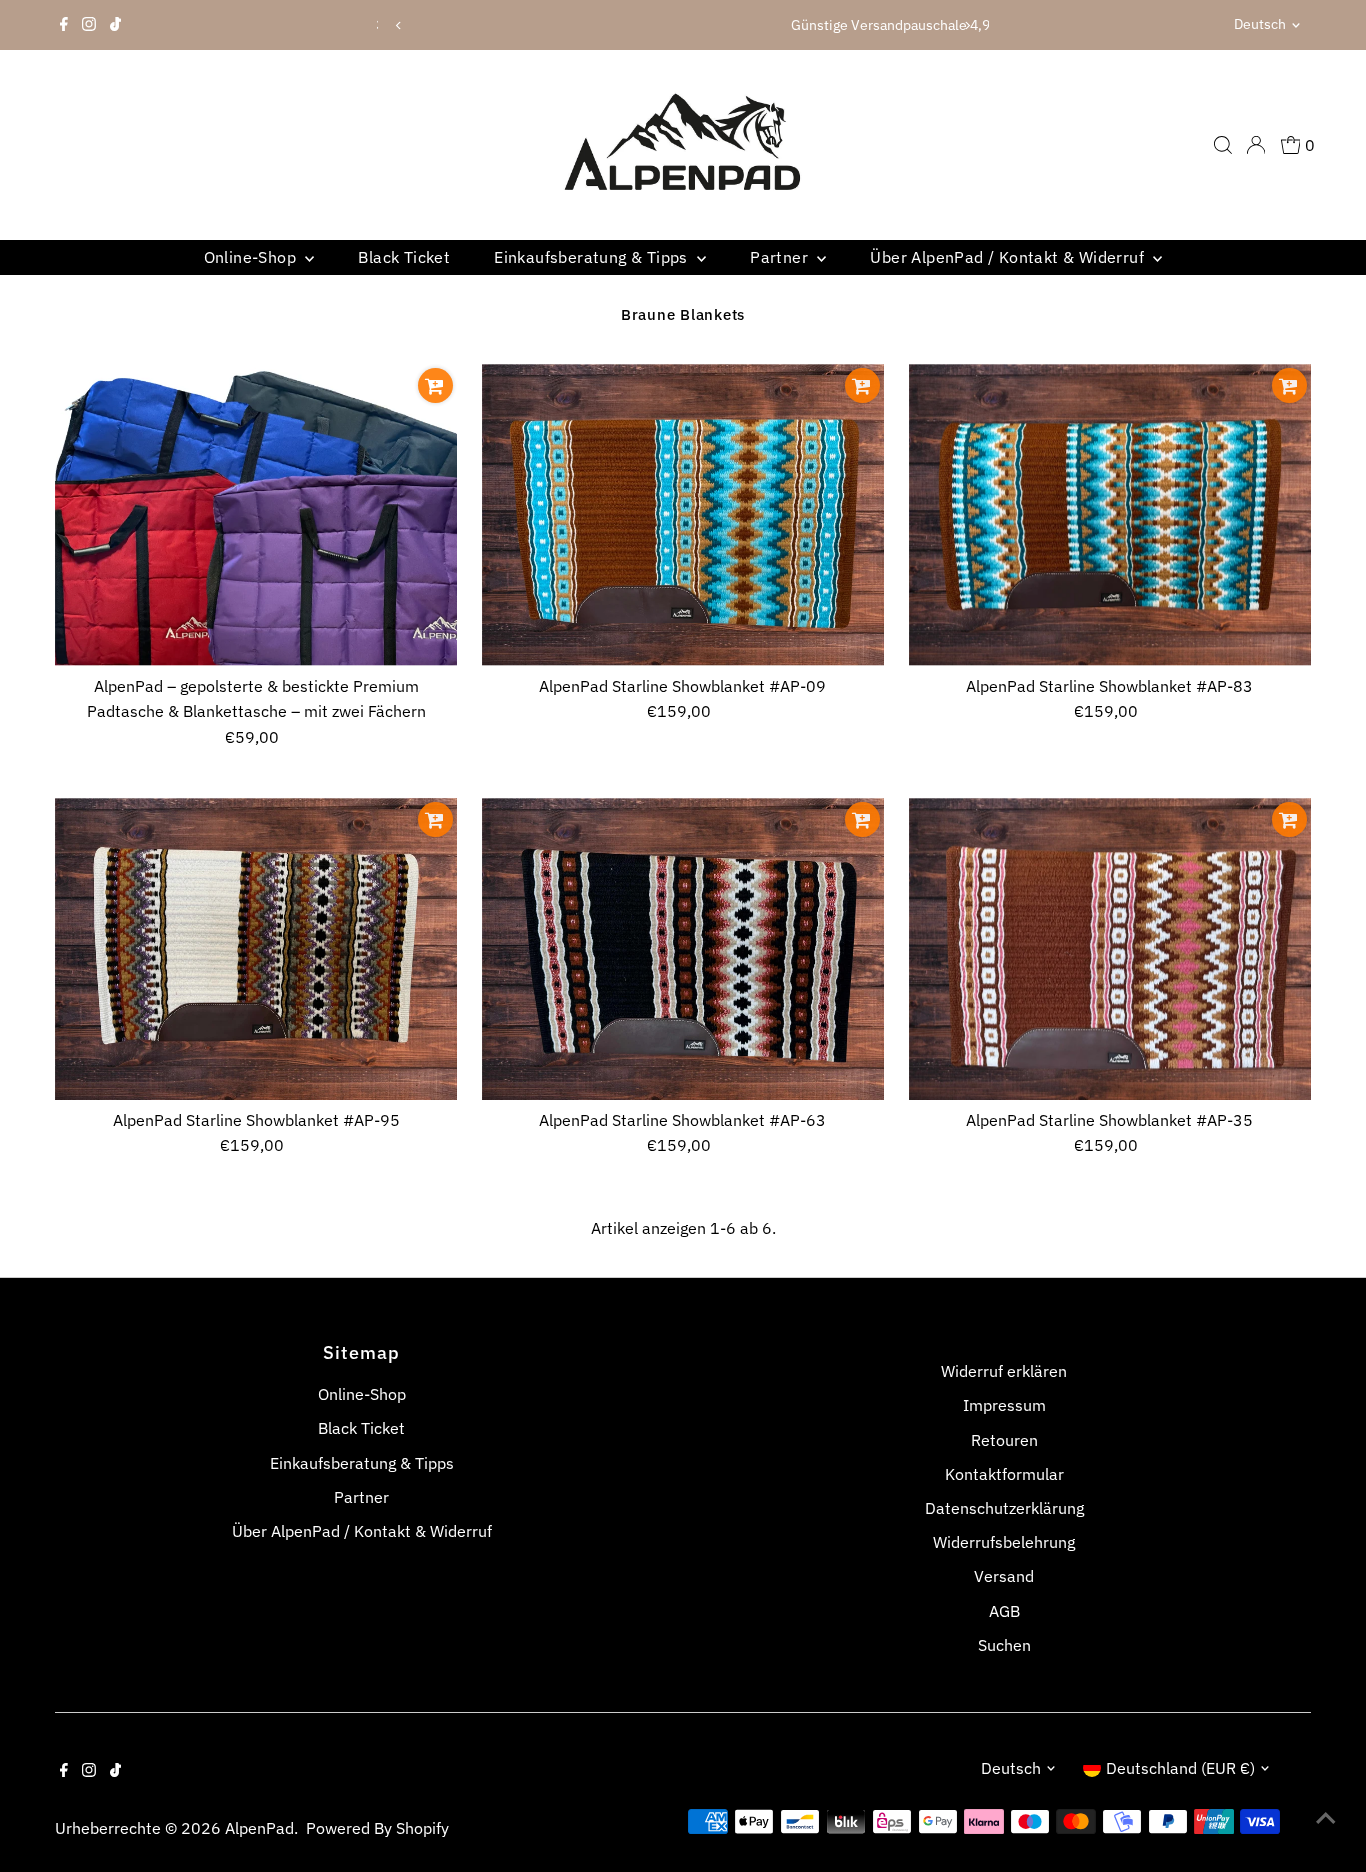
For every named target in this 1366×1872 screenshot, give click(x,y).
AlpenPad (259, 1828)
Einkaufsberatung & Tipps (593, 257)
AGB (1004, 1611)
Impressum (1004, 1405)
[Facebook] (64, 25)
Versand (1004, 1576)
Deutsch (1260, 24)
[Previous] (399, 25)
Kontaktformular (1004, 1474)
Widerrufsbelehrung (1004, 1542)
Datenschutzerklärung (1004, 1508)
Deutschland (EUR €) (1180, 1768)
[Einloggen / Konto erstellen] (1256, 145)
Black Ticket (404, 257)
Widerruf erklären (1004, 1371)
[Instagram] (89, 25)
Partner (781, 257)
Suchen (1004, 1645)
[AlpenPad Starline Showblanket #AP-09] (683, 514)
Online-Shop (252, 257)
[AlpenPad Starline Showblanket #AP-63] (683, 948)
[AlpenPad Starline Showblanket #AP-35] (1110, 948)
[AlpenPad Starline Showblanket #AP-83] (1110, 514)
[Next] (966, 25)
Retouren (1004, 1440)
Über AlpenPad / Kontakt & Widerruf (1009, 257)
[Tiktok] (115, 25)
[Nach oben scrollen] (1326, 1817)
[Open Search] (1223, 145)
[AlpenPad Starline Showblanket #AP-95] (256, 948)
